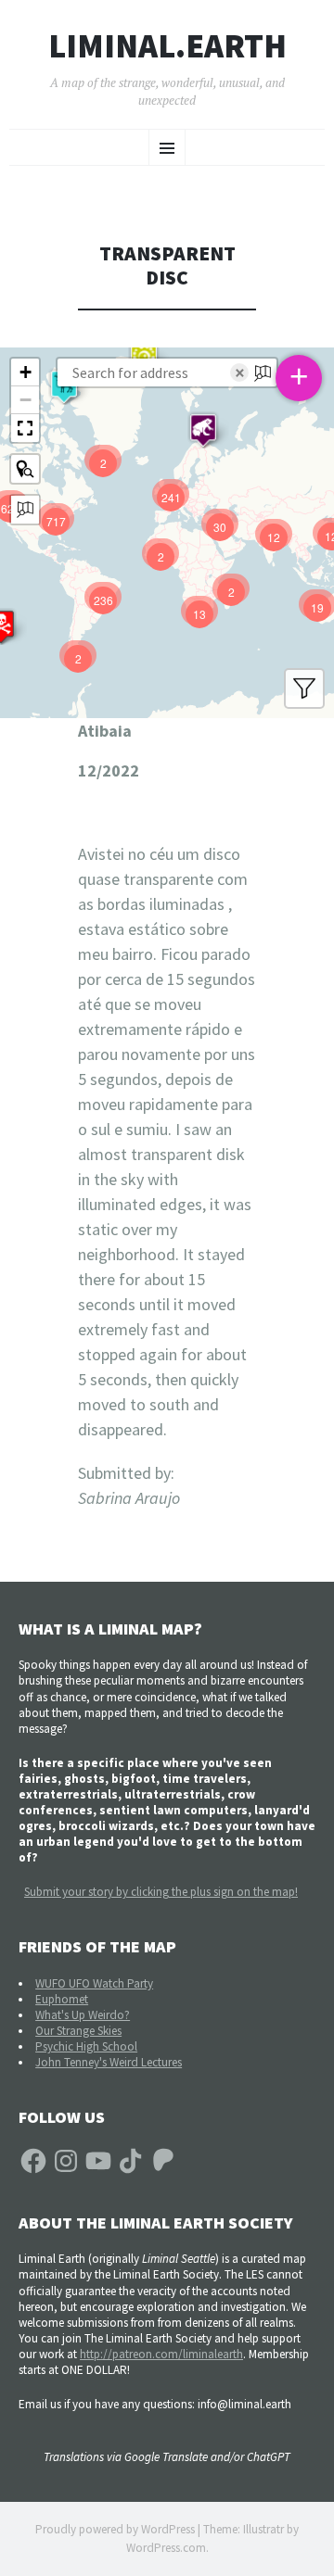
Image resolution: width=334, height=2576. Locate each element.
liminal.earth (167, 46)
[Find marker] (25, 469)
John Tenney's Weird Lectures (109, 2062)
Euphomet (62, 1999)
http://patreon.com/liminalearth (161, 2354)
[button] (203, 430)
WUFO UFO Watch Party (94, 1983)
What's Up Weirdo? (83, 2015)
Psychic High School (86, 2046)
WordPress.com (166, 2548)
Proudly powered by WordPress (115, 2529)
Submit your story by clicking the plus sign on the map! (161, 1892)
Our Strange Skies (78, 2031)
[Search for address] (25, 510)
